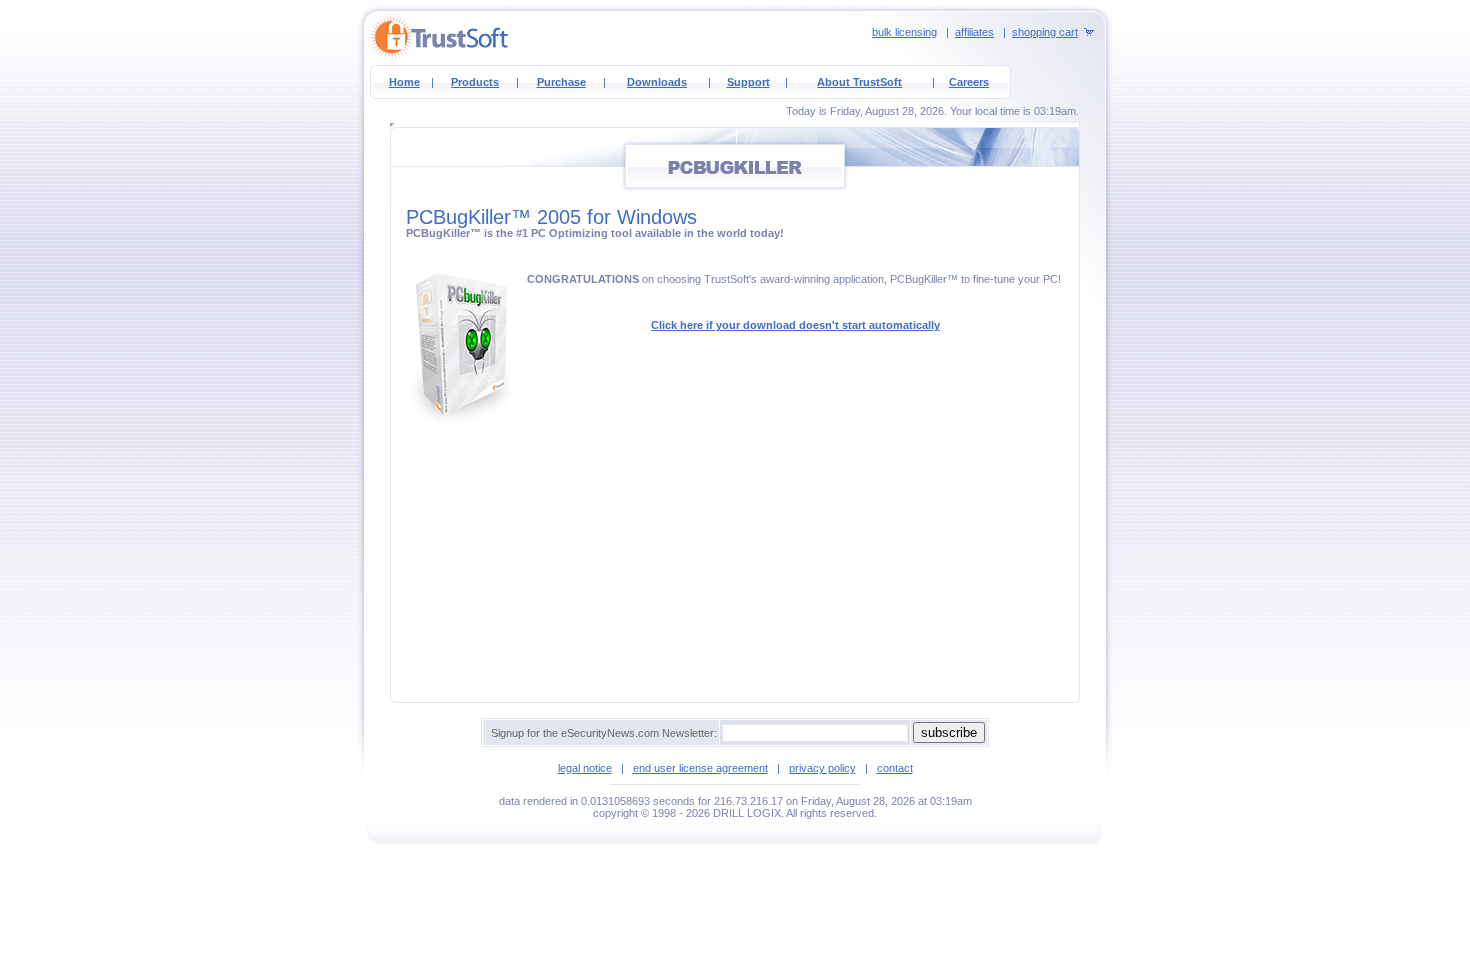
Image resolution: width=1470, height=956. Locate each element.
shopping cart (1045, 32)
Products (475, 82)
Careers (969, 82)
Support (748, 82)
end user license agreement (700, 768)
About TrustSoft (859, 82)
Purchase (561, 82)
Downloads (657, 82)
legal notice (585, 768)
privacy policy (822, 768)
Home (404, 82)
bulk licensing (904, 32)
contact (895, 768)
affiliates (974, 32)
